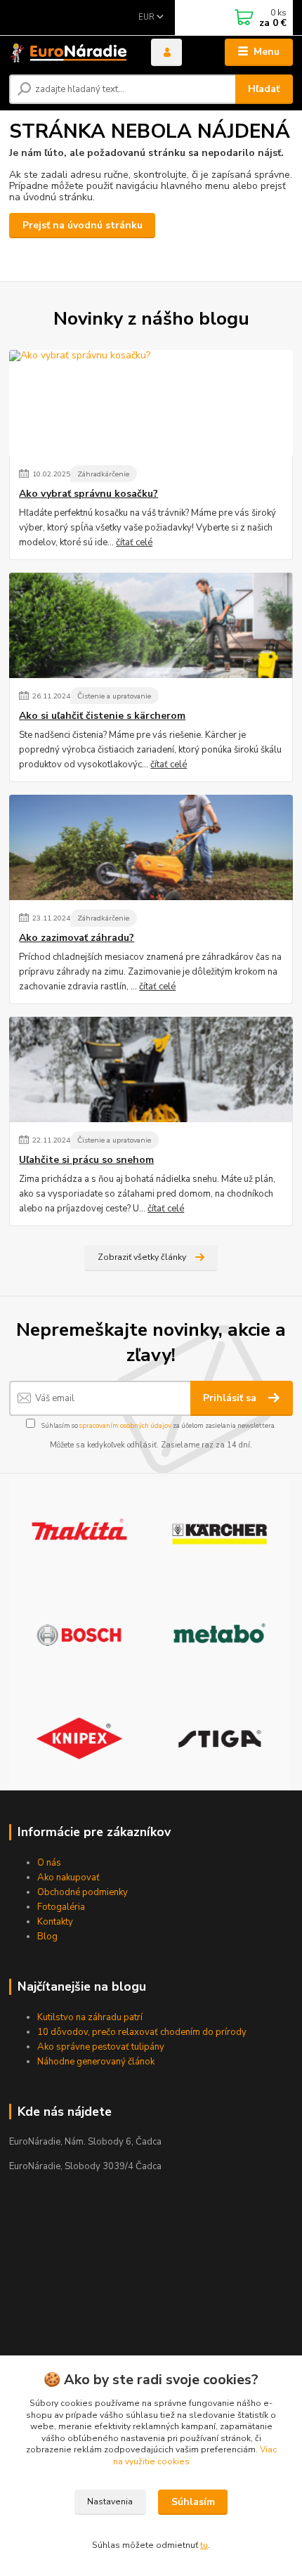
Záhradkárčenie (103, 474)
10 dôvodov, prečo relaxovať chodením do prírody (142, 2032)
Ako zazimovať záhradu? (77, 938)
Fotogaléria (61, 1907)
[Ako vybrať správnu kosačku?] (151, 403)
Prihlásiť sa (231, 1398)
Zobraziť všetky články (142, 1257)
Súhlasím (193, 2502)
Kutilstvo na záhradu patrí (90, 2017)
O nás (49, 1863)
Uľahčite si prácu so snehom (86, 1160)
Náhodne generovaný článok (96, 2062)
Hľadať (264, 89)
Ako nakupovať (68, 1878)
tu (204, 2545)
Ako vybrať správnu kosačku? (88, 494)
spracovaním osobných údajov (125, 1425)
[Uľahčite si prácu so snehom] (151, 1069)
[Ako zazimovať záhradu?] (151, 847)
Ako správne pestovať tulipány (101, 2047)
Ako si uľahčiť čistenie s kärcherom (102, 716)
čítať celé (134, 542)
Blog (47, 1937)
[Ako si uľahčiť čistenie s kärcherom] (151, 625)
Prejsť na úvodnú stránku (83, 225)
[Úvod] (68, 52)
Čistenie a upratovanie (114, 696)
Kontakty (55, 1922)
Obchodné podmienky (83, 1892)
